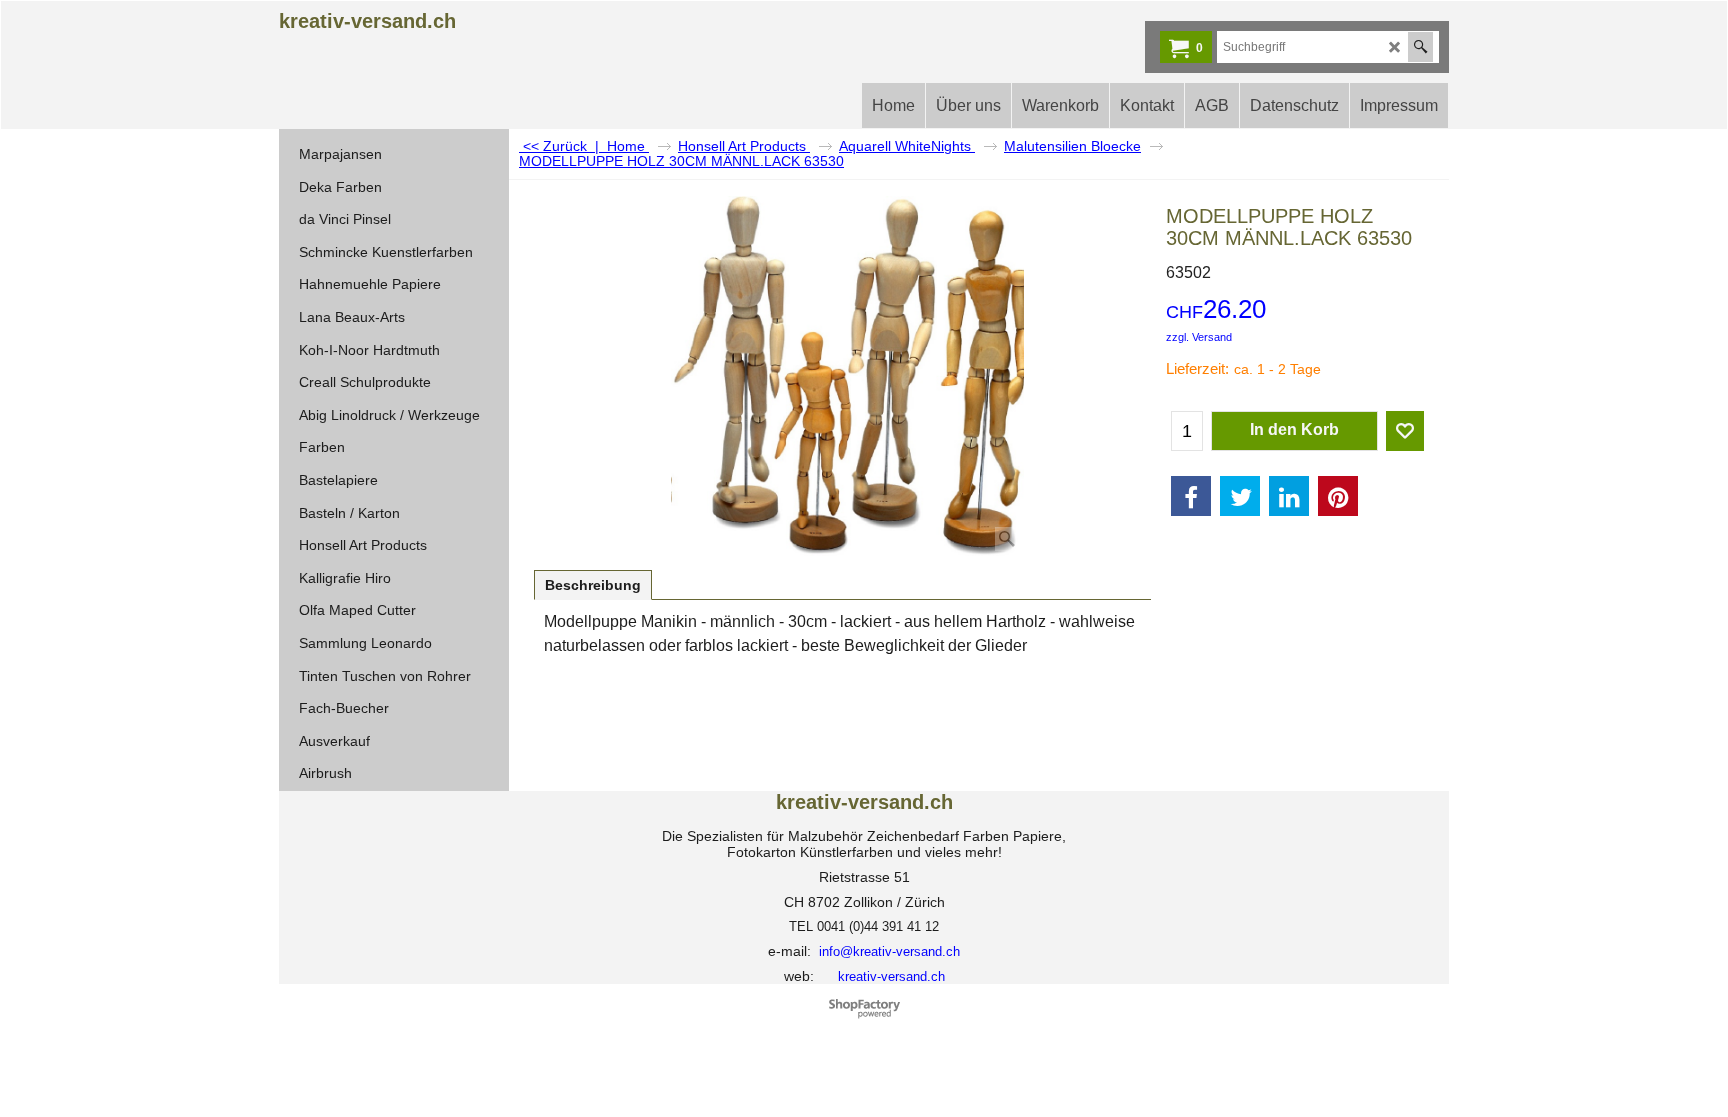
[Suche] (1420, 47)
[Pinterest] (1338, 496)
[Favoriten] (1405, 431)
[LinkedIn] (1289, 496)
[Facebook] (1191, 496)
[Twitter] (1240, 496)
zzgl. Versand (1199, 337)
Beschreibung (593, 585)
